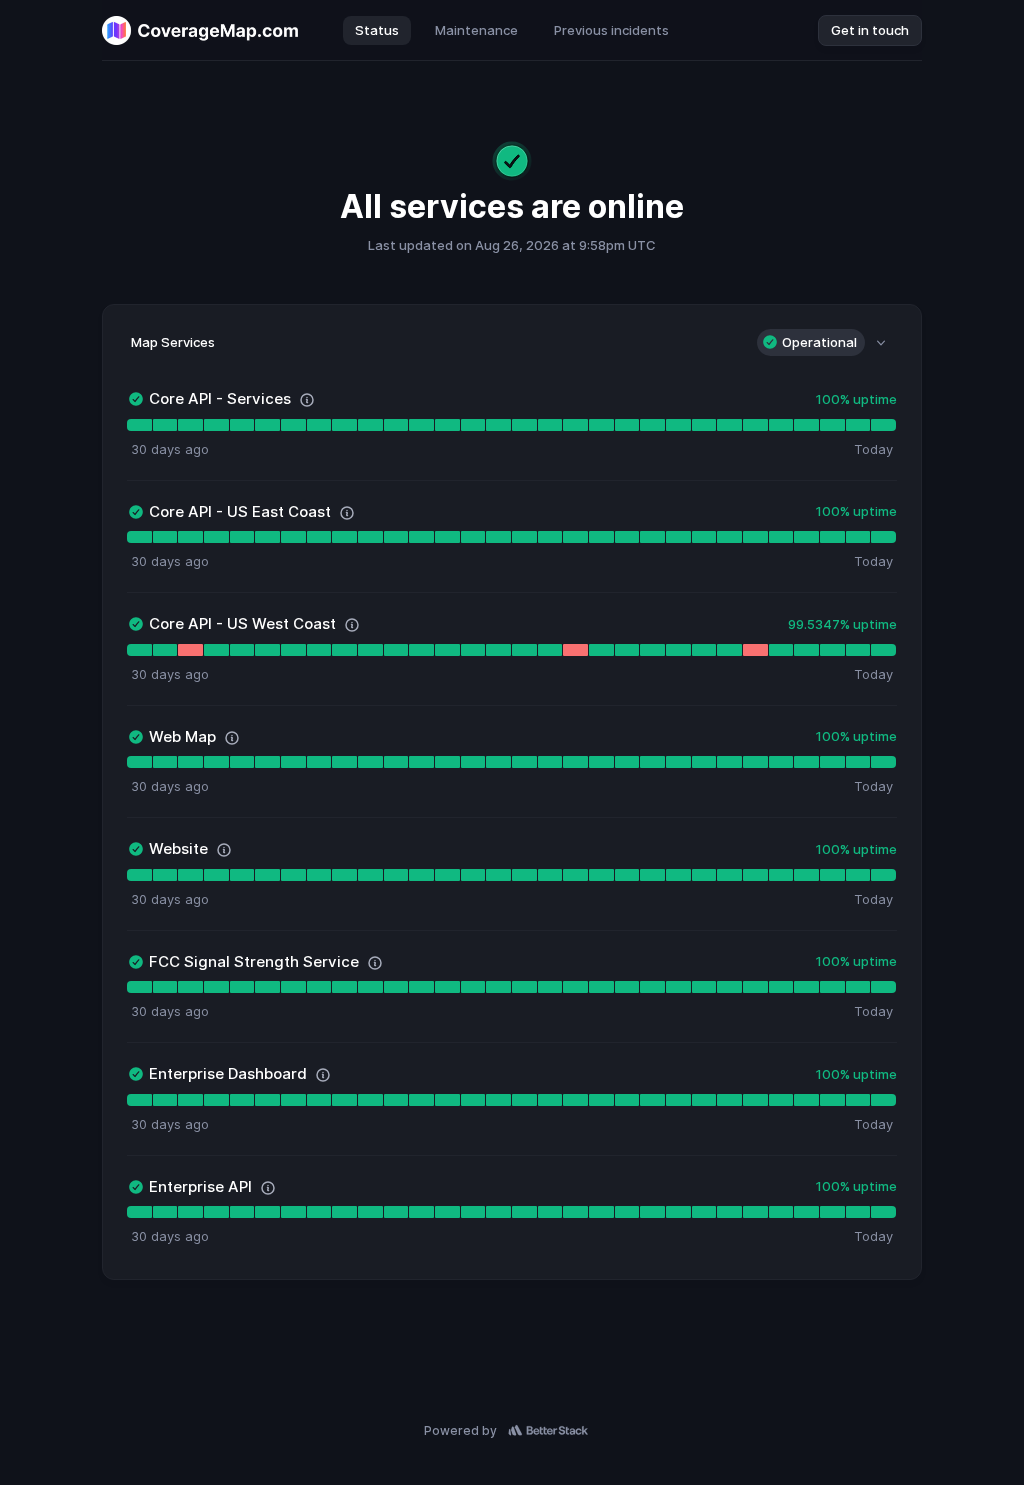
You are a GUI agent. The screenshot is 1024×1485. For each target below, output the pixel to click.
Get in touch (870, 30)
